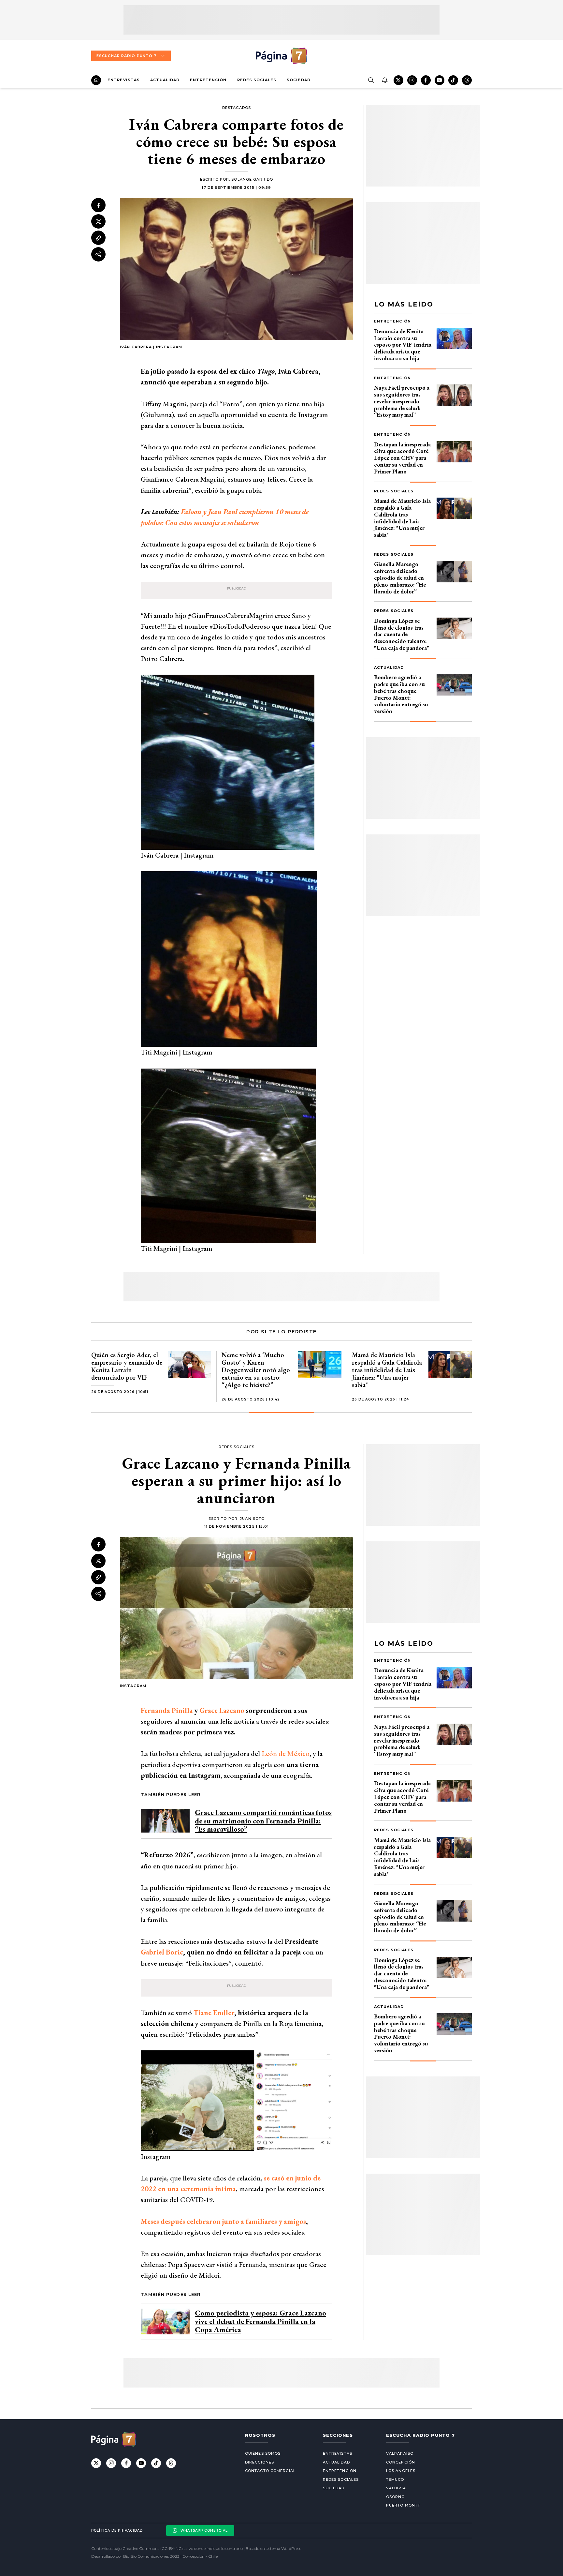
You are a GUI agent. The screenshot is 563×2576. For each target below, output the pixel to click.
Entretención (208, 80)
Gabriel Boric (162, 1952)
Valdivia (396, 2488)
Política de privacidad (117, 2531)
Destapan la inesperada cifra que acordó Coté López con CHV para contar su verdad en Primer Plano (402, 458)
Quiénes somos (263, 2453)
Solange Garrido (252, 179)
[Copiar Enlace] (98, 238)
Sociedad (299, 80)
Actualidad (165, 80)
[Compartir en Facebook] (98, 205)
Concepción (401, 2462)
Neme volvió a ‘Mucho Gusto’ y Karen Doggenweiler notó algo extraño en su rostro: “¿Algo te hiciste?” (256, 1370)
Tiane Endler (214, 2013)
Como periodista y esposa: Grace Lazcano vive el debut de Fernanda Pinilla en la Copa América (260, 2321)
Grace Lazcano (222, 1710)
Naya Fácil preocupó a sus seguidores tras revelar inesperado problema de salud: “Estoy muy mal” (402, 401)
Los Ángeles (401, 2471)
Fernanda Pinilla (167, 1710)
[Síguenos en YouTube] (440, 80)
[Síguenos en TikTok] (453, 80)
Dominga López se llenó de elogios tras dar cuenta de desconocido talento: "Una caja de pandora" (402, 634)
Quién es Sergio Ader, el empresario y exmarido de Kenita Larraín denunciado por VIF (127, 1366)
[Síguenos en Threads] (467, 80)
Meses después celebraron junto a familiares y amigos (223, 2221)
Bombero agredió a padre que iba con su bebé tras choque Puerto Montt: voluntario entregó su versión (401, 694)
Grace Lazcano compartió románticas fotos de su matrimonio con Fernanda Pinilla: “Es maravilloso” (263, 1821)
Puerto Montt (403, 2505)
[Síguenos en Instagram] (412, 80)
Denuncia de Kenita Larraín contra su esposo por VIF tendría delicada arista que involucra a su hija (403, 345)
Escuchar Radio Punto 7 (126, 56)
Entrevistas (124, 80)
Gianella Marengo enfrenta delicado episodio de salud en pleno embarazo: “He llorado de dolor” (400, 577)
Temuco (395, 2479)
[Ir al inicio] (96, 80)
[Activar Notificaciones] (384, 80)
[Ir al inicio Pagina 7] (281, 56)
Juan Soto (252, 1519)
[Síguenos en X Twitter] (398, 80)
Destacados (237, 108)
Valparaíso (400, 2453)
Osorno (396, 2497)
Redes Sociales (257, 80)
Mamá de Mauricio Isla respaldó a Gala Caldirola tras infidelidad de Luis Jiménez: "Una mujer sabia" (402, 518)
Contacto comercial (270, 2471)
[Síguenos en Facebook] (426, 80)
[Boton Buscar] (371, 80)
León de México (286, 1753)
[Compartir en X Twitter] (98, 222)
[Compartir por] (98, 254)
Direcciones (260, 2462)
